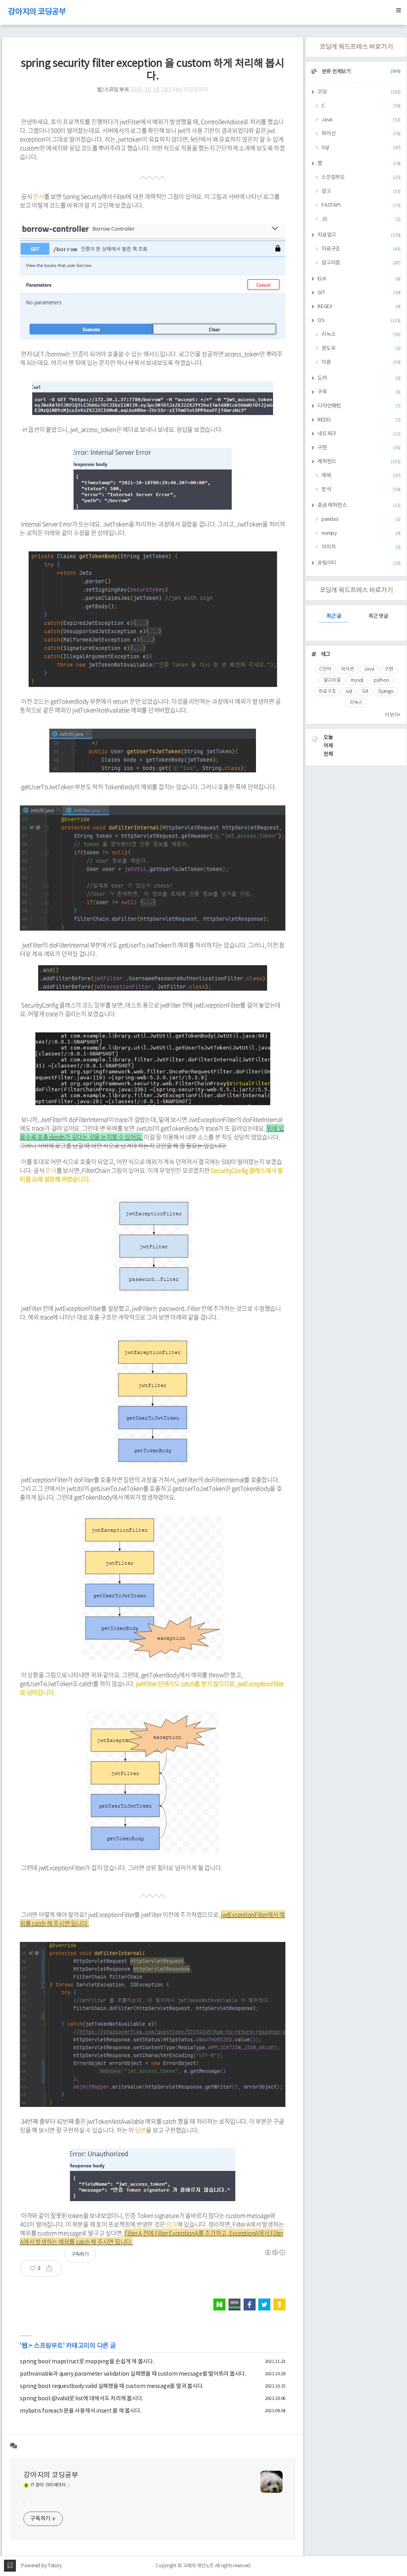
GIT (359, 293)
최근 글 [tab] (334, 616)
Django (386, 692)
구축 (359, 392)
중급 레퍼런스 (359, 505)
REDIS (359, 420)
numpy (361, 533)
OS (359, 321)
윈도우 (361, 348)
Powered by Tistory (42, 2566)
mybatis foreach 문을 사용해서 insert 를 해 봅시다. (80, 2411)
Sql (361, 148)
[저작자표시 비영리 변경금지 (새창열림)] (275, 2252)
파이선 (361, 134)
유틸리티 (359, 563)
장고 (361, 191)
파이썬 (347, 669)
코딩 (359, 92)
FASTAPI (361, 205)
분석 (361, 490)
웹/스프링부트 (113, 90)
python (381, 680)
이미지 (361, 547)
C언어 (325, 669)
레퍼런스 (359, 462)
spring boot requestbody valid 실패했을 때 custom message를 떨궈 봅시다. (112, 2386)
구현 (359, 448)
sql (349, 692)
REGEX (359, 307)
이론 (361, 362)
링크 (172, 2224)
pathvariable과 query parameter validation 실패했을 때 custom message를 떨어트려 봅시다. (133, 2374)
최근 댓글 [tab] (378, 616)
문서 (39, 196)
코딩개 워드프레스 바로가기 (356, 47)
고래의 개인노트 (198, 2566)
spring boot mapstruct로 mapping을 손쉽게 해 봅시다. (87, 2362)
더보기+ (393, 715)
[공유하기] (52, 2268)
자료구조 (361, 249)
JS (361, 219)
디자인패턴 (359, 406)
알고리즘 (361, 263)
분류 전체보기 (361, 72)
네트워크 (359, 434)
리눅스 (361, 335)
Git (365, 692)
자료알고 (359, 235)
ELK (359, 279)
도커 (359, 378)
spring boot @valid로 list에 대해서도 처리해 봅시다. (81, 2399)
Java (361, 120)
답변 (141, 2130)
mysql (357, 680)
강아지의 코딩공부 (37, 12)
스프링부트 (48, 2346)
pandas (361, 519)
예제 (361, 476)
